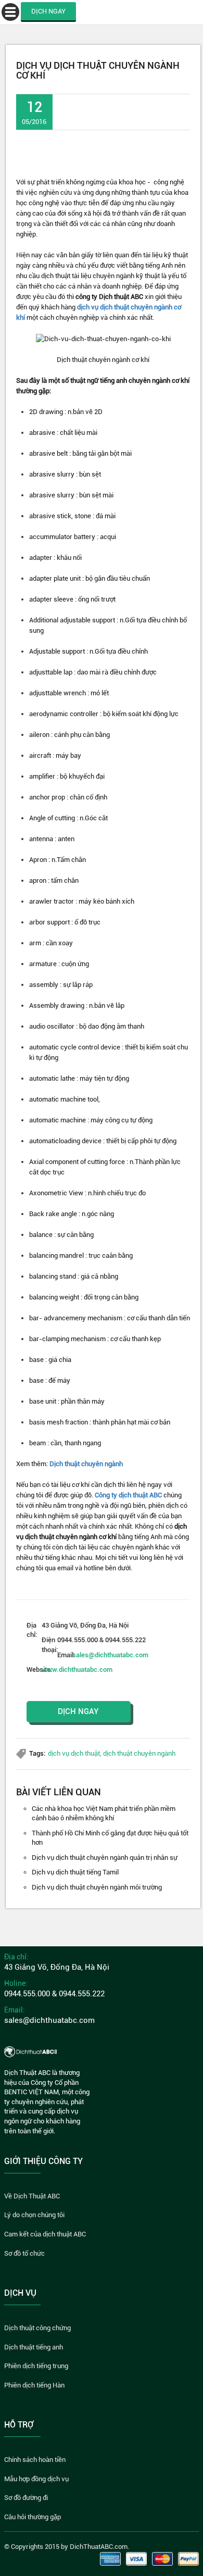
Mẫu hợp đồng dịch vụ (36, 2479)
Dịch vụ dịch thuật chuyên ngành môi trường (97, 1887)
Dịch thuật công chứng (37, 2328)
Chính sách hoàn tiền (35, 2460)
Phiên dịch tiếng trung (36, 2366)
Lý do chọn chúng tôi (34, 2215)
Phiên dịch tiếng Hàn (34, 2385)
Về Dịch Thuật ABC (32, 2196)
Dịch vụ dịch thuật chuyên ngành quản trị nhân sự (105, 1858)
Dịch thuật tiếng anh (34, 2347)
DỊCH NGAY (48, 11)
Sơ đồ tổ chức (24, 2253)
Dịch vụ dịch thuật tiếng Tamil (75, 1872)
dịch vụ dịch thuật (74, 1753)
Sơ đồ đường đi (26, 2498)
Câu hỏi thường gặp (33, 2517)
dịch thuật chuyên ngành (139, 1753)
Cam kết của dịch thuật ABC (45, 2234)
